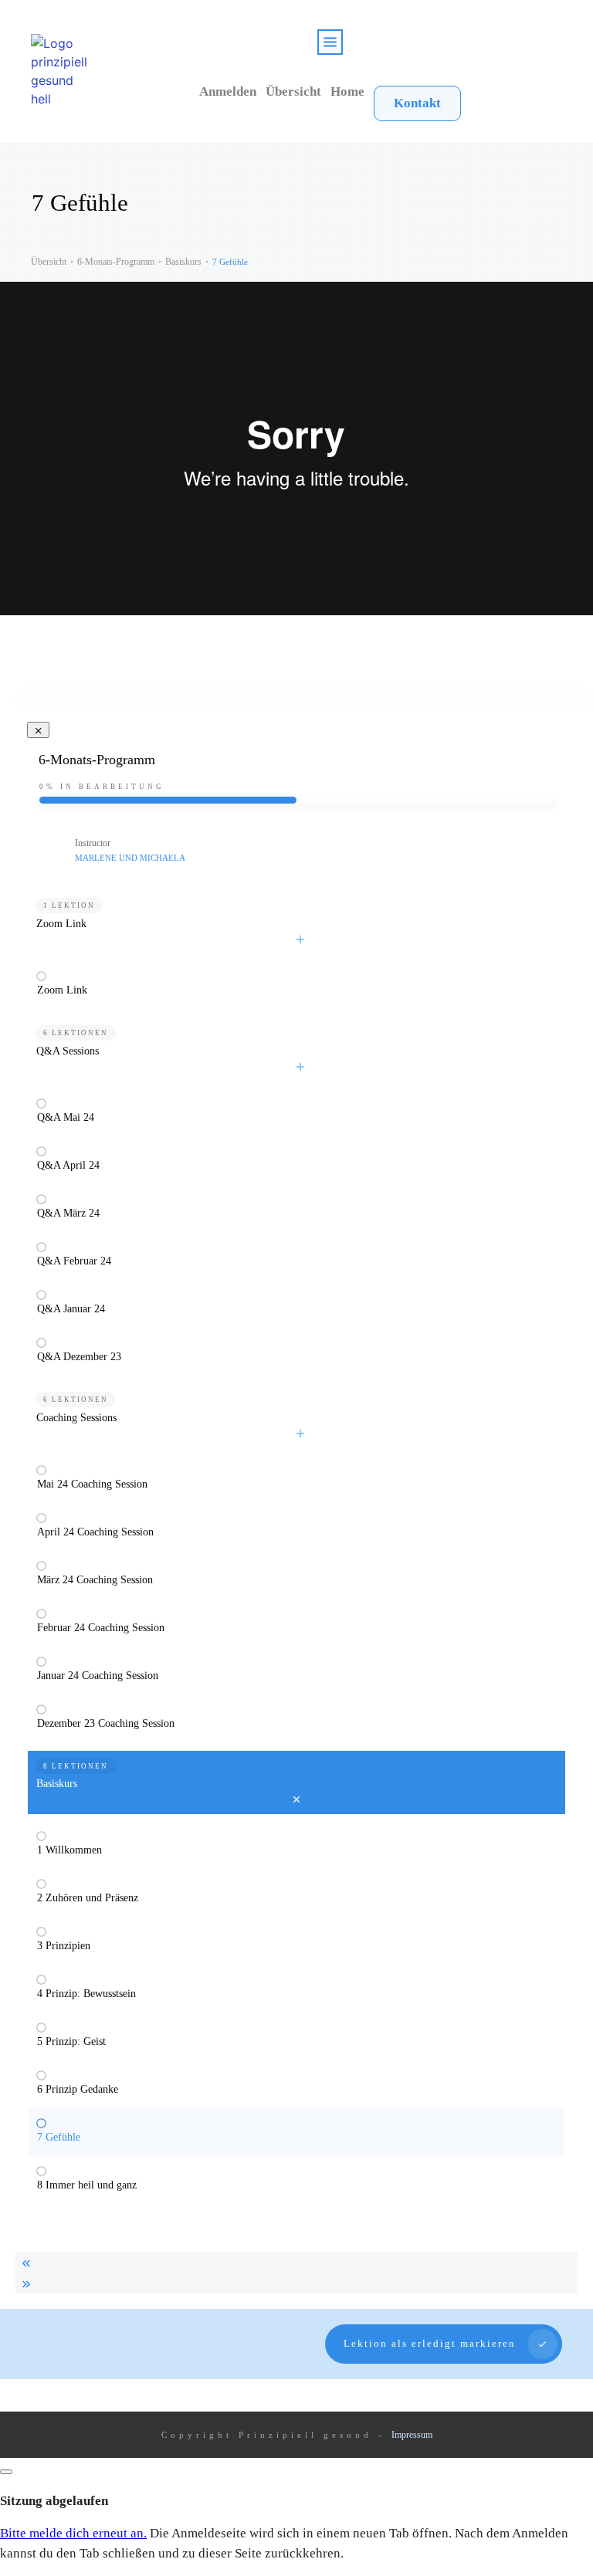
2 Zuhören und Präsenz (88, 1898)
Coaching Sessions (76, 1418)
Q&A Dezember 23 (79, 1357)
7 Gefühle (59, 2137)
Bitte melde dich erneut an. (73, 2533)
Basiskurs (57, 1784)
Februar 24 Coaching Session (101, 1628)
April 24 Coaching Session (95, 1532)
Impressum (412, 2435)
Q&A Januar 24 (71, 1309)
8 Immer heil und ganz (87, 2185)
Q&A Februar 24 (74, 1261)
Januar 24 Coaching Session (98, 1676)
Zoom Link (61, 924)
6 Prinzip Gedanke (78, 2089)
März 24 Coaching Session (95, 1580)
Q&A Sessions (68, 1051)
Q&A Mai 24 (66, 1117)
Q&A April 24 (68, 1165)
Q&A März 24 (68, 1213)
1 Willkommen (69, 1850)
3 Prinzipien (64, 1946)
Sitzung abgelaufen (54, 2501)
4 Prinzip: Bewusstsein (86, 1994)
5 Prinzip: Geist (71, 2041)
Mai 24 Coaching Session (92, 1484)
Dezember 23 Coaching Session (106, 1723)
